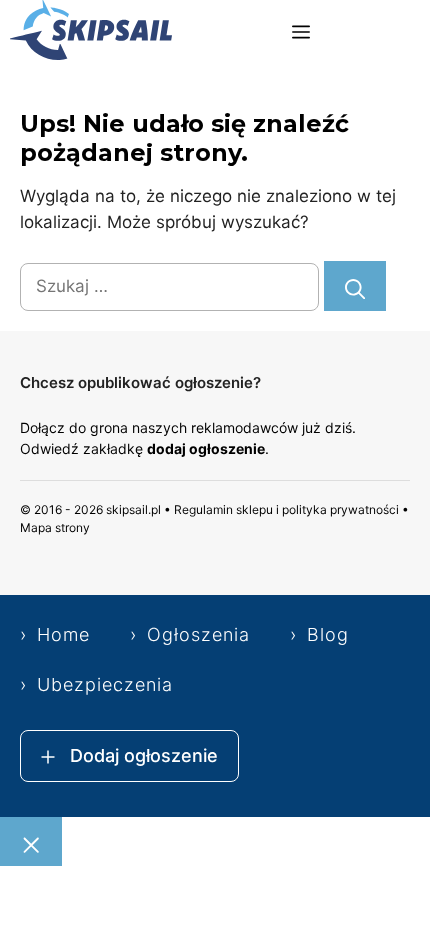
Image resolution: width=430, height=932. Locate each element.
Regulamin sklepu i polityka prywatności (286, 509)
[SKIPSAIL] (91, 33)
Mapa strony (55, 527)
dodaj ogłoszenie (206, 448)
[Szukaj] (355, 286)
